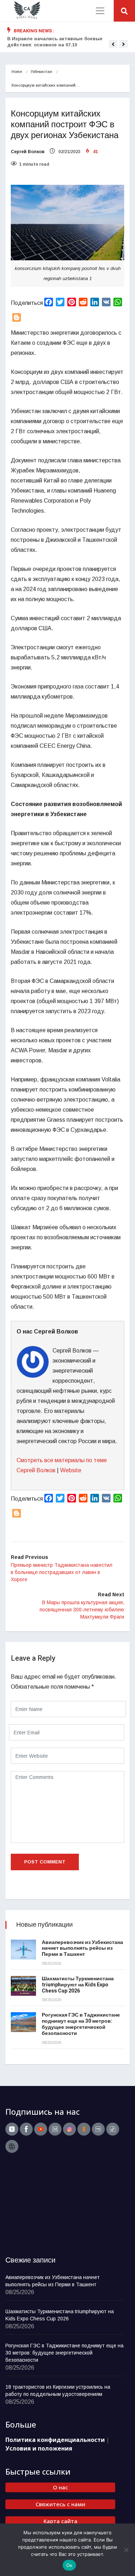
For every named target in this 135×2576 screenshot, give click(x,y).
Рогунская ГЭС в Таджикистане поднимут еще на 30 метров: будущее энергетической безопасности (81, 2024)
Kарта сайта (60, 2521)
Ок (69, 2565)
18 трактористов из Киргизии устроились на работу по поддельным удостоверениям (58, 2390)
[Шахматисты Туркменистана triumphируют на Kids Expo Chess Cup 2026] (23, 1986)
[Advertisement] (50, 2205)
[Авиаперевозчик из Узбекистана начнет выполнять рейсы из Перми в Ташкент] (23, 1950)
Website (71, 1470)
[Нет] (126, 2550)
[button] (113, 44)
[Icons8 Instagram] (69, 2129)
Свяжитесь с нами (60, 2504)
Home (17, 72)
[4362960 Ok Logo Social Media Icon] (84, 2129)
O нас (60, 2487)
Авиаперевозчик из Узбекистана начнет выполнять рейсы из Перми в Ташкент (82, 1948)
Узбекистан (41, 72)
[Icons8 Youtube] (41, 2129)
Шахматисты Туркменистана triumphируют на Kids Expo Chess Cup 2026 (78, 1985)
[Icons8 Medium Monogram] (55, 2129)
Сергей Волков (28, 152)
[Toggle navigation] (100, 11)
